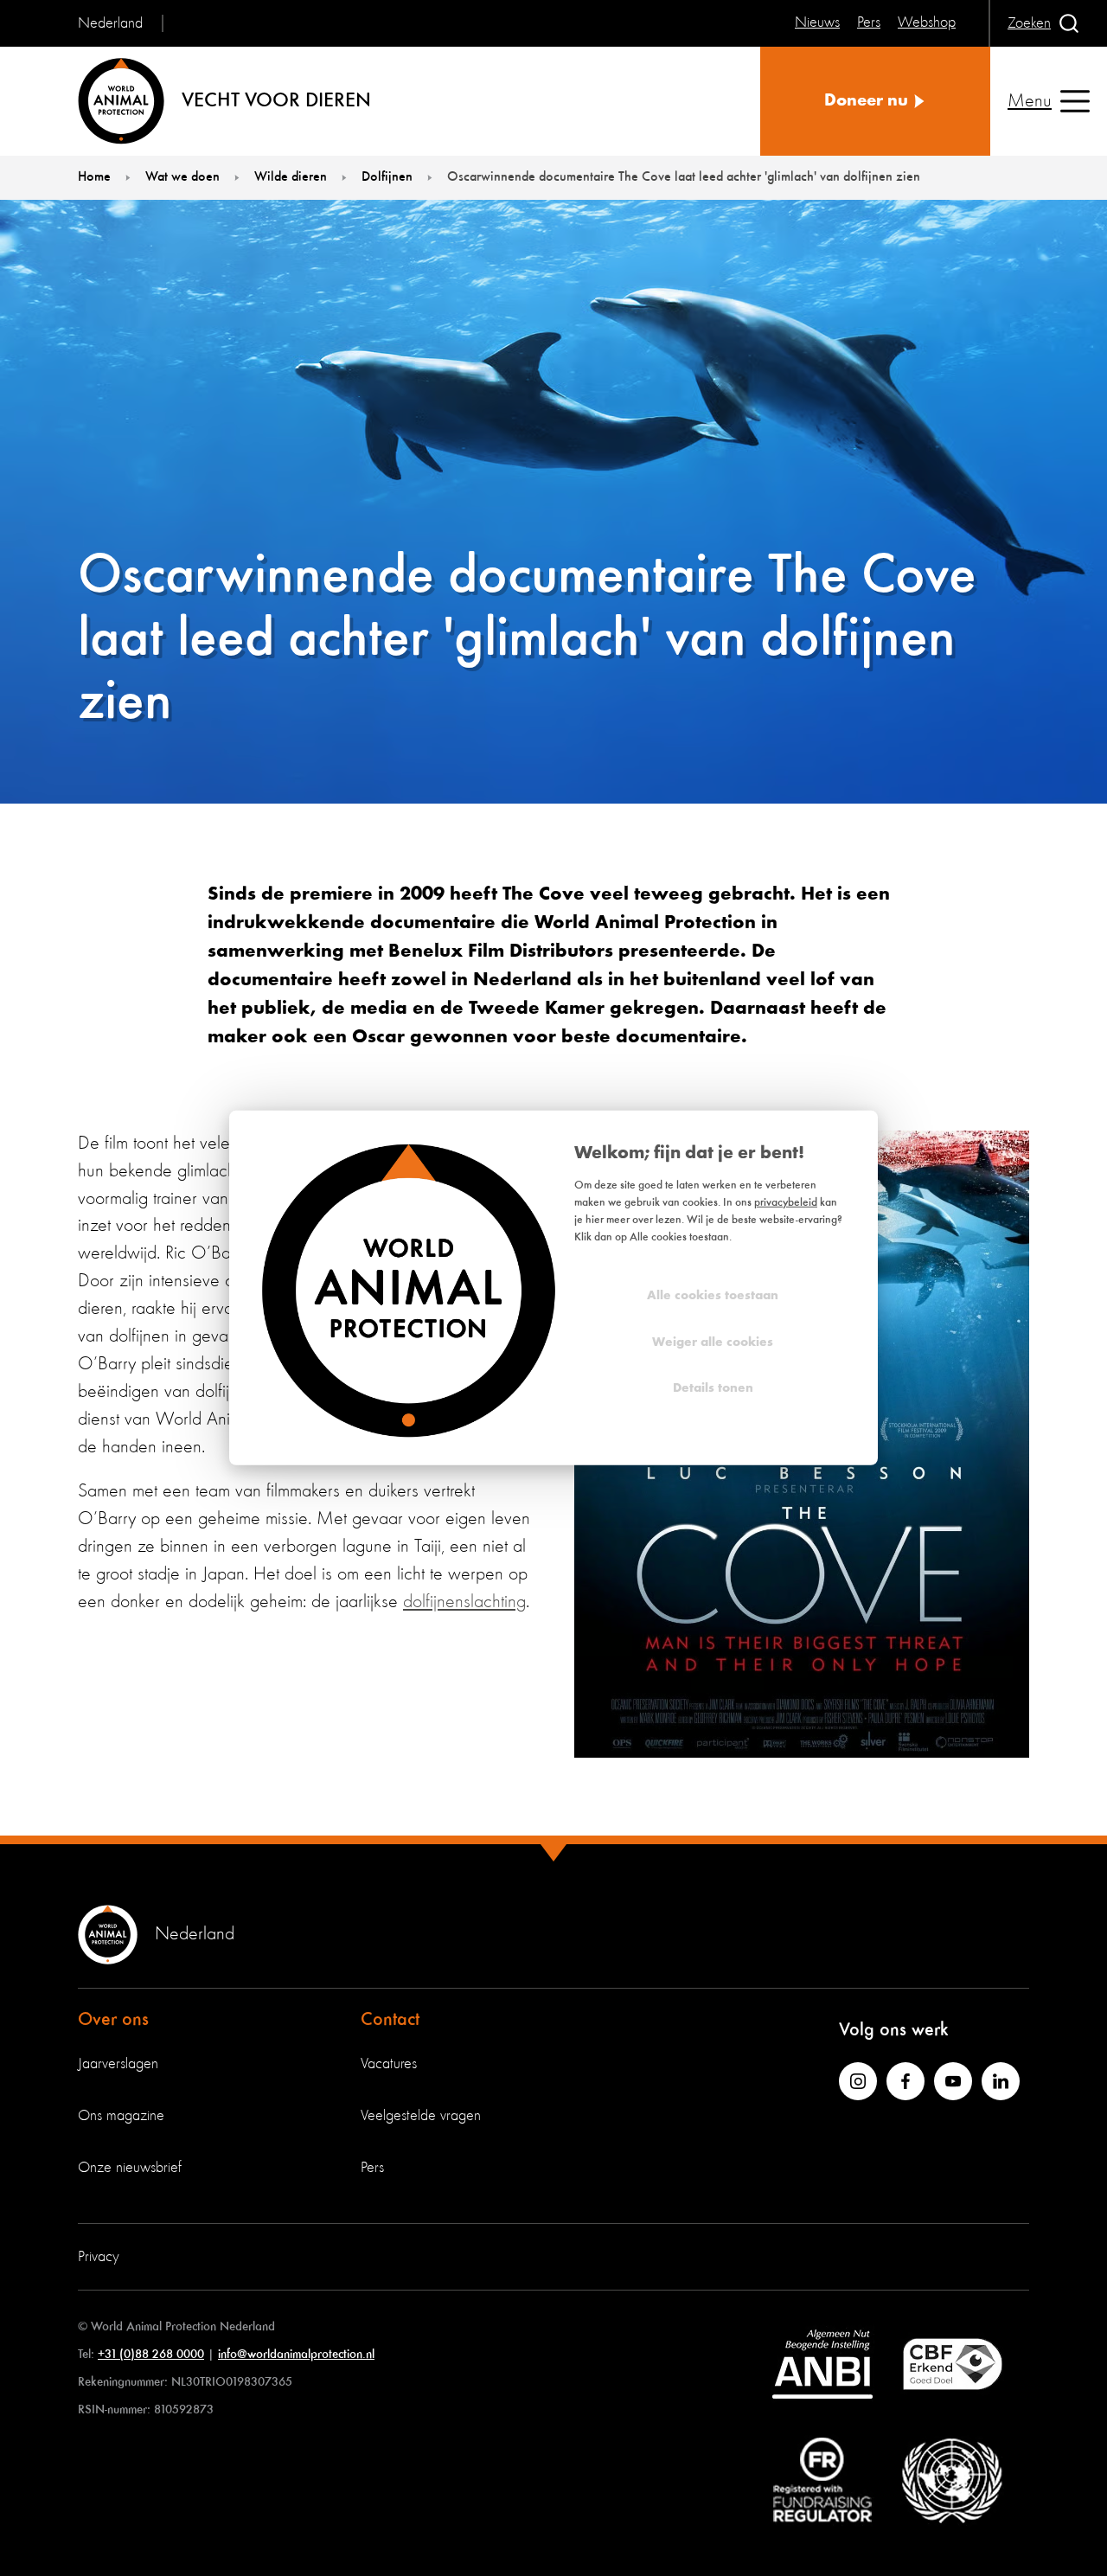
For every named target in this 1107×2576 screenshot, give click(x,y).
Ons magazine (121, 2116)
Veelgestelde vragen (421, 2116)
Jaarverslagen (118, 2064)
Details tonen (713, 1389)
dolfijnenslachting (464, 1602)
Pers (372, 2168)
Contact (390, 2020)
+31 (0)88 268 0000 (151, 2354)
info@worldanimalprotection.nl (296, 2354)
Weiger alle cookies (713, 1342)
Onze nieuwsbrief (130, 2168)
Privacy (99, 2257)
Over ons (113, 2020)
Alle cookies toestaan (713, 1296)
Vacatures (389, 2064)
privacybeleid (786, 1203)
